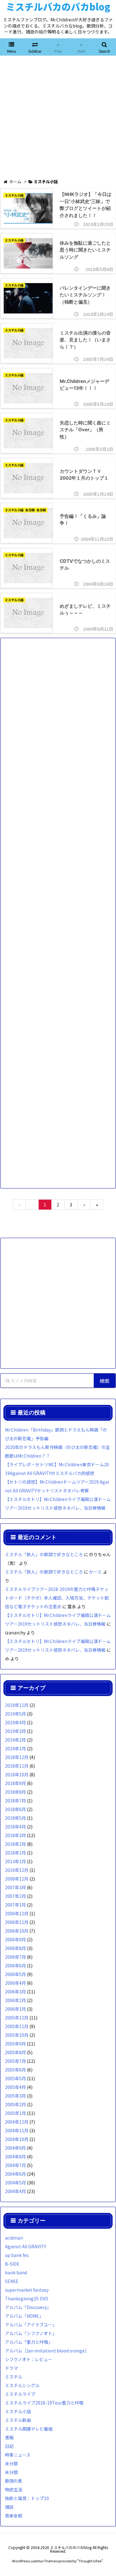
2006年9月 (15, 1939)
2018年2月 (15, 1844)
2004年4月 (15, 2191)
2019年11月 (17, 1705)
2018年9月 (15, 1783)
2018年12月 (17, 1757)
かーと (96, 1572)
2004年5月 (15, 2183)
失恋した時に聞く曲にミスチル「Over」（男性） (85, 430)
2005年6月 (15, 2070)
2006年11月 (17, 1922)
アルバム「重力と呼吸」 (29, 2342)
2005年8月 (15, 2052)
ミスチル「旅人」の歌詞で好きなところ (44, 1554)
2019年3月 (15, 1731)
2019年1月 (15, 1748)
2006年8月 (15, 1948)
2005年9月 (15, 2044)
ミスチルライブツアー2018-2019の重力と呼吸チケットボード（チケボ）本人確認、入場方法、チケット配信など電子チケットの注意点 (57, 1598)
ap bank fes (17, 2255)
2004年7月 (15, 2165)
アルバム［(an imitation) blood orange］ (47, 2351)
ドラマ (11, 2368)
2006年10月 (17, 1931)
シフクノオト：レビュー (29, 2359)
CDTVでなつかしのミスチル (85, 565)
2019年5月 (15, 1714)
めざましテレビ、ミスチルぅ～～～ (85, 610)
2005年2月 (15, 2104)
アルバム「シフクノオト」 (31, 2333)
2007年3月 (15, 1887)
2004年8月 (15, 2156)
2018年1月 (15, 1853)
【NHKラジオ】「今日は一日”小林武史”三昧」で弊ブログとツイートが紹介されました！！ (86, 205)
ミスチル (14, 2377)
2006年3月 (15, 1992)
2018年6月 (15, 1809)
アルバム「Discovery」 (28, 2307)
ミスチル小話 (14, 195)
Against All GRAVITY (26, 2246)
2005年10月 (17, 2035)
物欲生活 (14, 2489)
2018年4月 (15, 1827)
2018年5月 (15, 1818)
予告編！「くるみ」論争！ (83, 520)
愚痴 (9, 2437)
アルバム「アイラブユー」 (31, 2325)
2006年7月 (15, 1957)
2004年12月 (17, 2122)
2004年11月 (17, 2130)
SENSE (12, 2281)
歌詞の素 (14, 2481)
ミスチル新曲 (18, 2420)
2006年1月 (15, 2009)
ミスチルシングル (22, 2385)
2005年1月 (15, 2113)
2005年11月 (17, 2026)
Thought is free (90, 2561)
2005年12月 (17, 2018)
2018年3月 (15, 1835)
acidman (14, 2238)
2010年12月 (17, 1870)
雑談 (9, 2507)
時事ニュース (18, 2455)
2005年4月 (15, 2087)
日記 (9, 2446)
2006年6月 (15, 1965)
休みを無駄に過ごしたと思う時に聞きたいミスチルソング (85, 250)
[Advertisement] (58, 117)
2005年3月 (15, 2096)
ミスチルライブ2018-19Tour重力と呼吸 (44, 2403)
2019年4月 (15, 1722)
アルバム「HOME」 (24, 2316)
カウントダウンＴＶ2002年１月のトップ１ (84, 475)
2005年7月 (15, 2061)
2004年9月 (15, 2148)
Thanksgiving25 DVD (27, 2298)
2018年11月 (17, 1766)
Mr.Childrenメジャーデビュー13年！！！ (84, 385)
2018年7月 (15, 1801)
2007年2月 (15, 1896)
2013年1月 (15, 1861)
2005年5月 (15, 2078)
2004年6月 (15, 2174)
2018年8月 (15, 1792)
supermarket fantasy (27, 2290)
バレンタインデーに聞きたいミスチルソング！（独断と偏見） (85, 295)
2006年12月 (17, 1913)
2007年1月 (15, 1905)
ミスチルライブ (20, 2394)
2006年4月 (15, 1983)
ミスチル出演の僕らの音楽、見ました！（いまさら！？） (85, 340)
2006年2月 (15, 2000)
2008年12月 (17, 1879)
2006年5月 (15, 1974)
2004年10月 (17, 2139)
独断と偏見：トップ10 (27, 2498)
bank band (16, 2272)
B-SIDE (12, 2264)
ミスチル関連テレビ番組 (29, 2429)
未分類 (30, 510)
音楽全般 (14, 2516)
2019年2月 (15, 1740)
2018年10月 (17, 1774)
